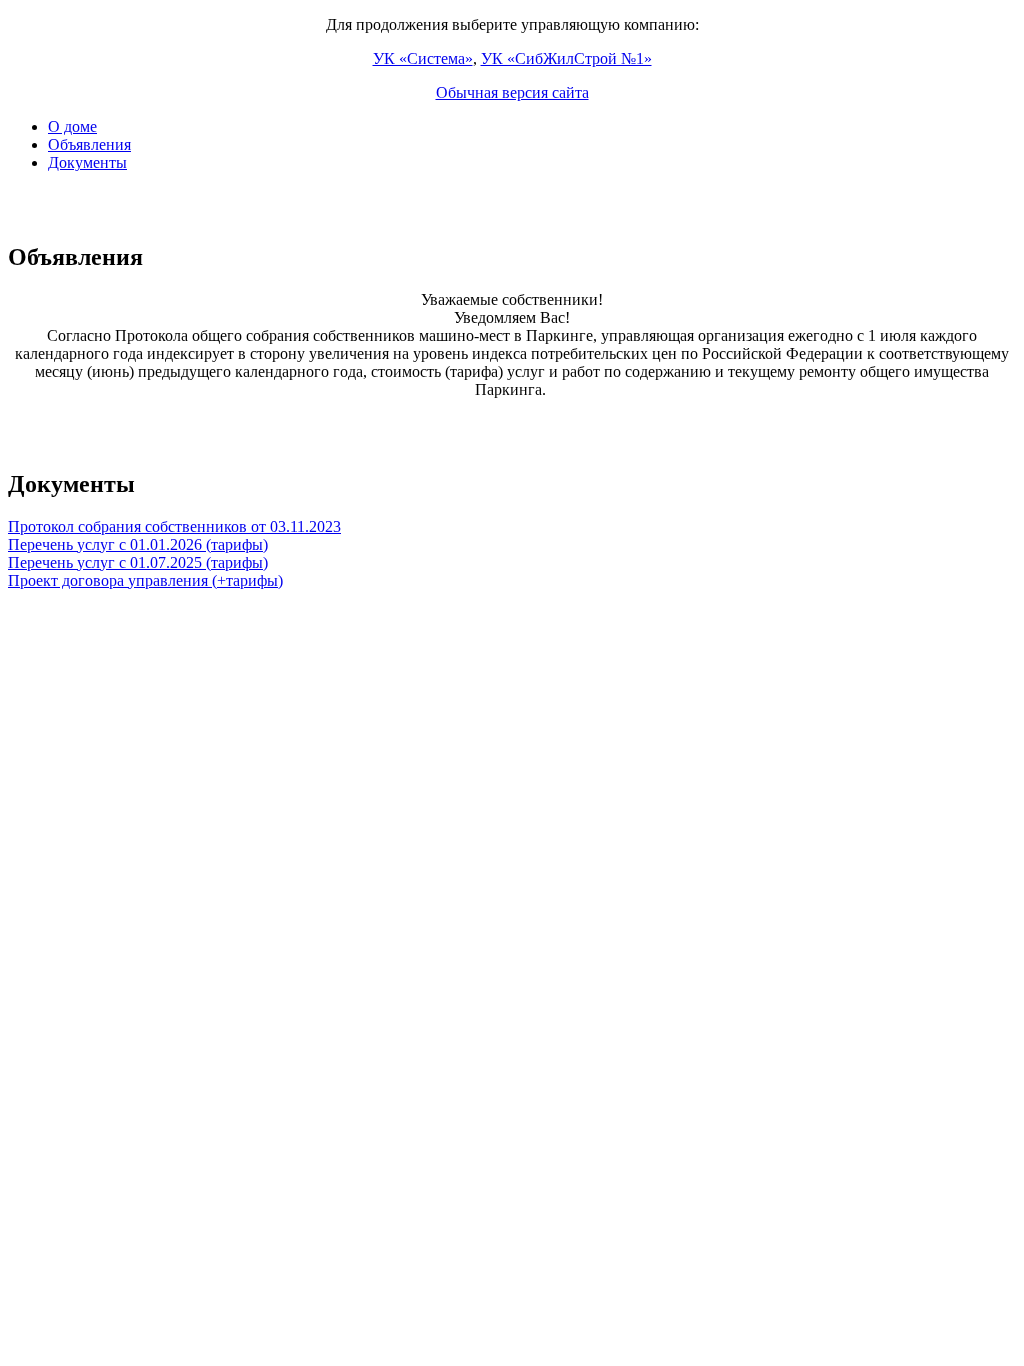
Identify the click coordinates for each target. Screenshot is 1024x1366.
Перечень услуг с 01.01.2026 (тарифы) (138, 544)
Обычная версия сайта (512, 92)
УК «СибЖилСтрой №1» (566, 58)
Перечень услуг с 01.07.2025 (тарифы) (138, 562)
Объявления (89, 144)
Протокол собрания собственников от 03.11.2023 (174, 526)
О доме (72, 126)
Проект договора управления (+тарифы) (145, 580)
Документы (87, 162)
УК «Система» (423, 58)
